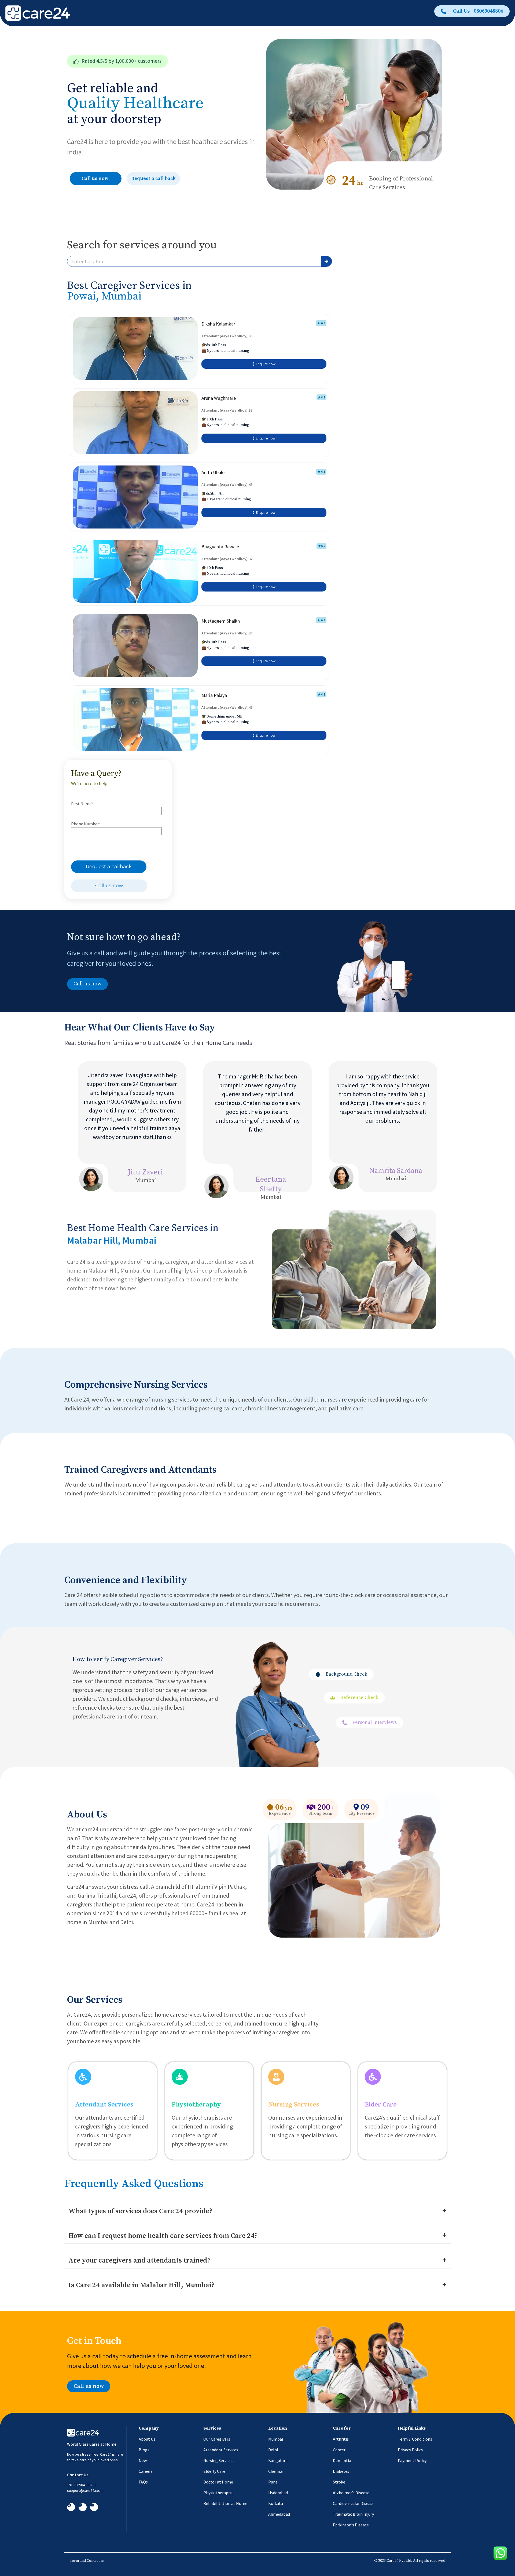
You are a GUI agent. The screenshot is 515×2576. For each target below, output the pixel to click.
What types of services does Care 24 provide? (140, 2211)
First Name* (82, 804)
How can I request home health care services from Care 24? (163, 2236)
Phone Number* (86, 824)
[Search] (326, 261)
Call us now (109, 886)
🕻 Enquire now (264, 364)
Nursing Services (294, 2105)
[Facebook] (71, 2507)
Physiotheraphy (196, 2105)
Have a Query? (96, 774)
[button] (117, 61)
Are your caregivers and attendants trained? (139, 2261)
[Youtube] (94, 2507)
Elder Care (381, 2105)
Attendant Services (104, 2105)
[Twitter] (83, 2507)
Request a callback (109, 867)
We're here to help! (90, 783)
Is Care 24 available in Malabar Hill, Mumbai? (141, 2285)
